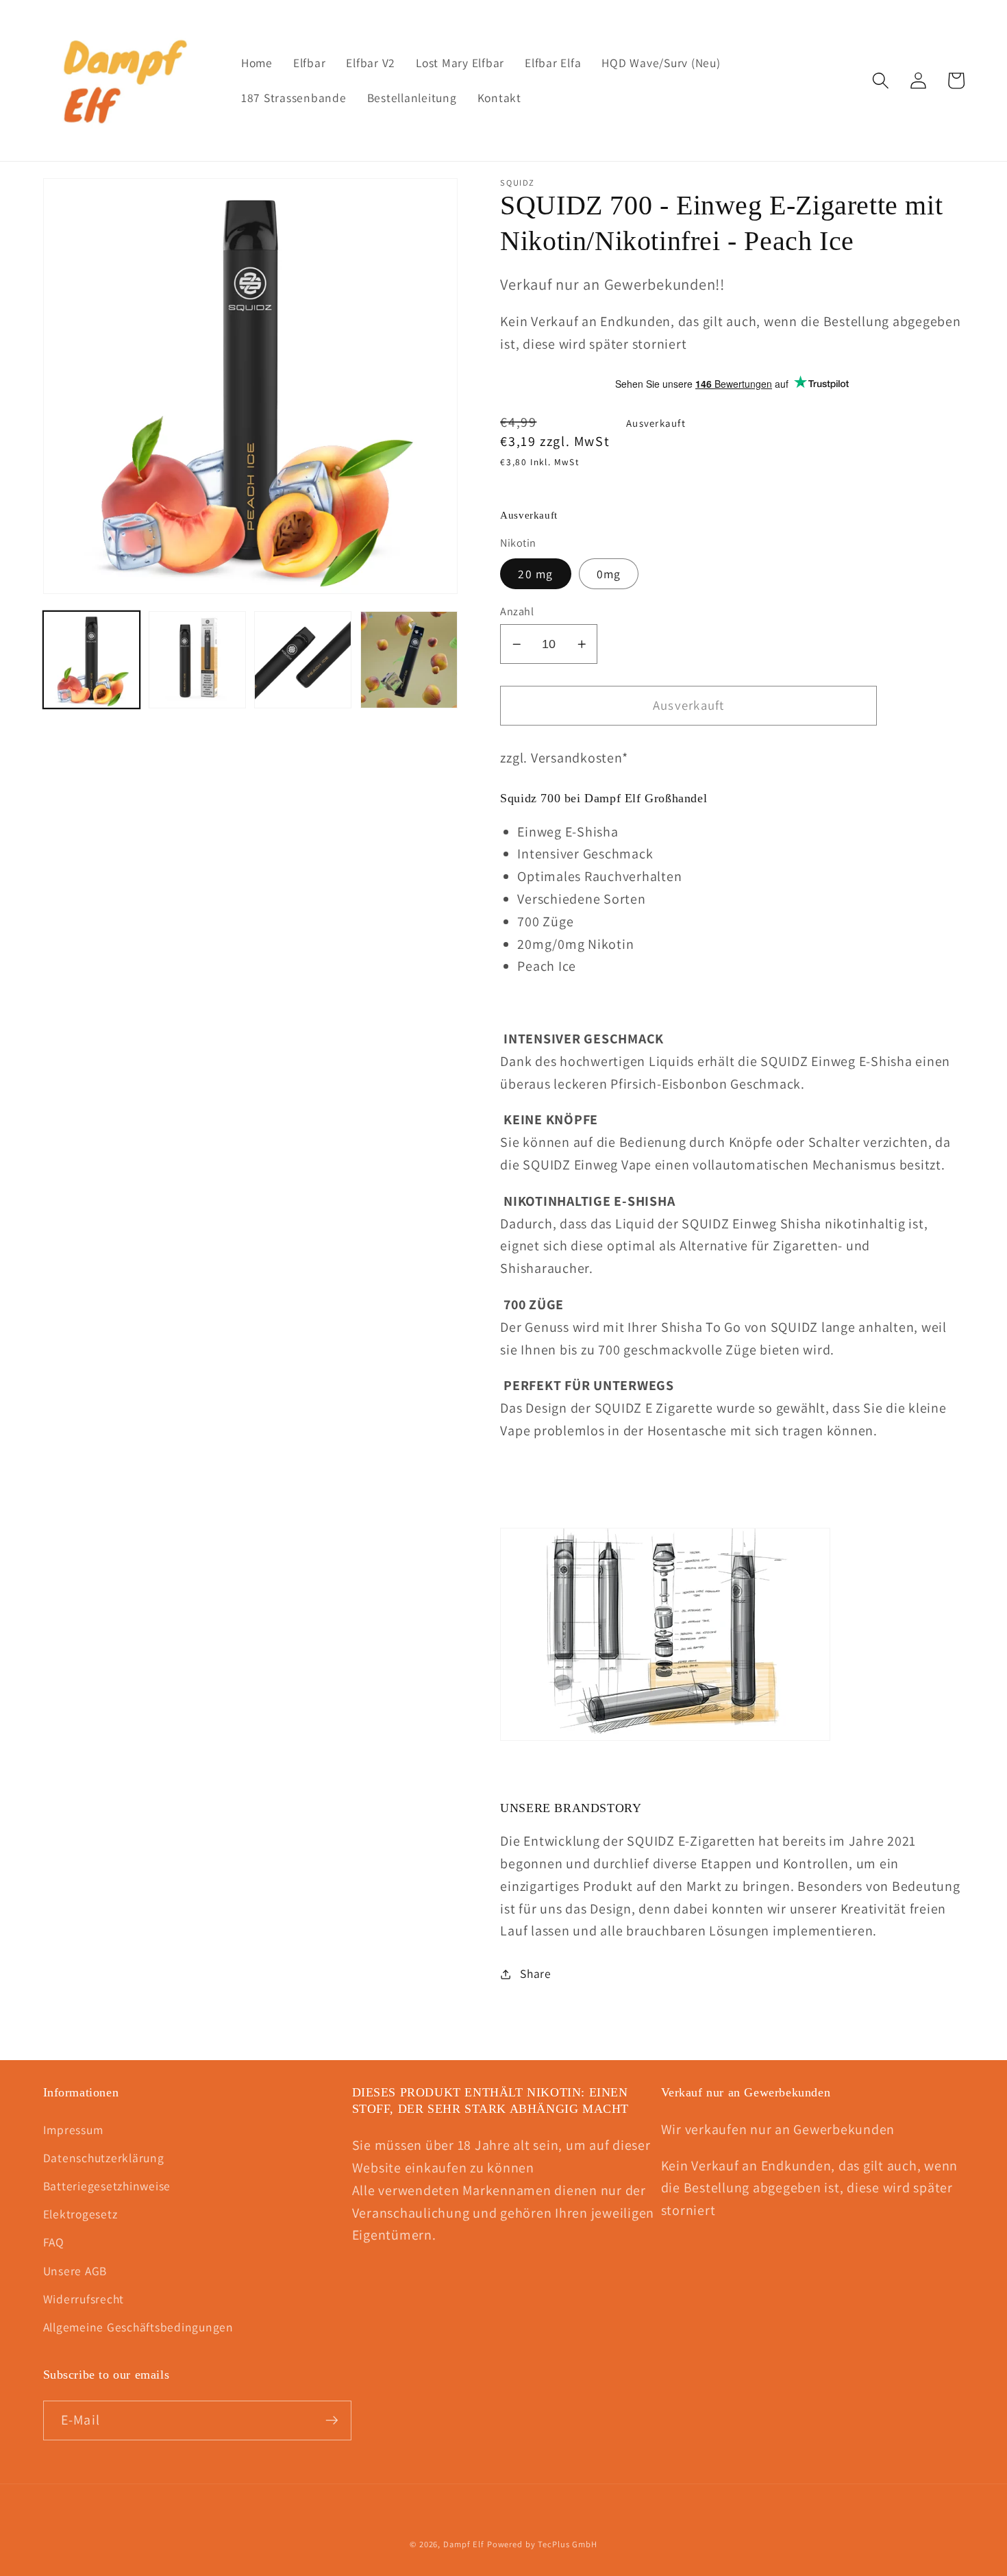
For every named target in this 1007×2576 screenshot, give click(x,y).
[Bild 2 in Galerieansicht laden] (197, 660)
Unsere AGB (75, 2271)
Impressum (73, 2130)
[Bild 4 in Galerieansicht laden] (409, 660)
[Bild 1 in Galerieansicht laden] (92, 660)
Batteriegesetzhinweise (107, 2186)
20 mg (535, 574)
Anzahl (517, 611)
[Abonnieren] (332, 2420)
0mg (609, 574)
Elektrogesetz (80, 2214)
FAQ (54, 2242)
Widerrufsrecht (84, 2299)
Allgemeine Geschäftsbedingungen (138, 2327)
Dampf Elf (464, 2544)
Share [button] (536, 1973)
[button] (881, 80)
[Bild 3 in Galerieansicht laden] (303, 660)
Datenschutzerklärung (104, 2158)
